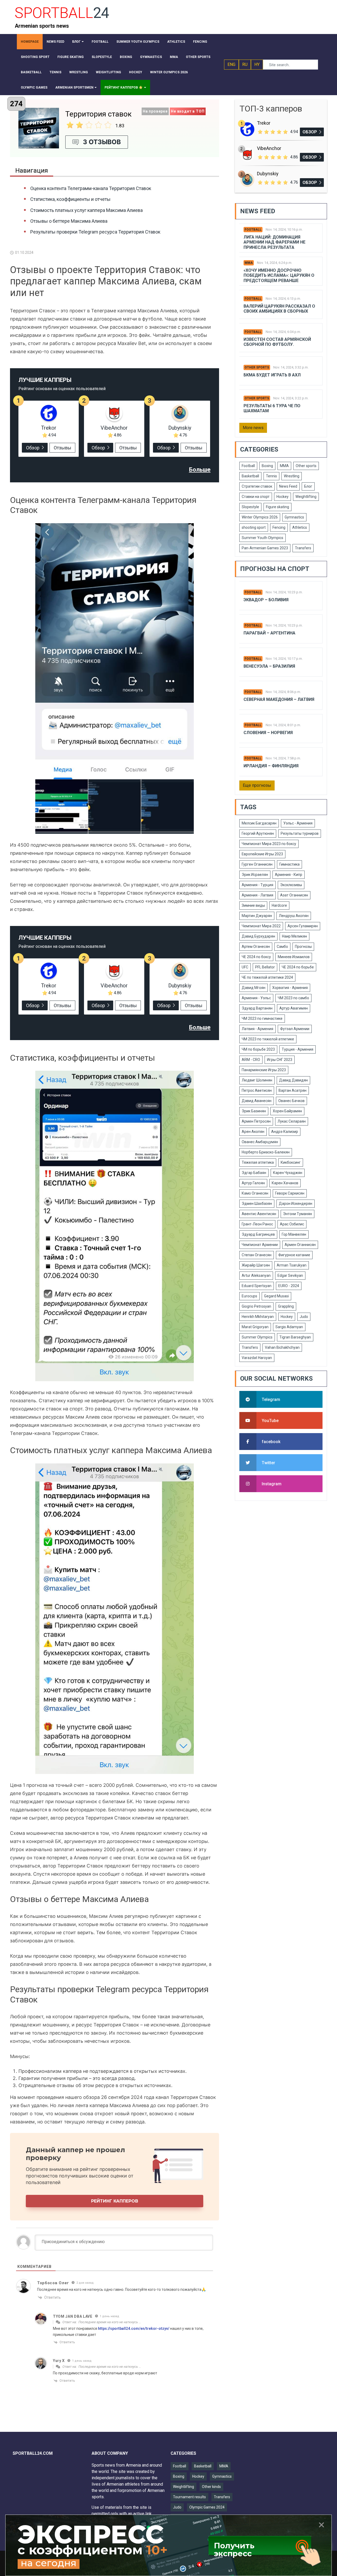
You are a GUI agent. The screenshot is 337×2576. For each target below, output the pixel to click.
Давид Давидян (293, 1080)
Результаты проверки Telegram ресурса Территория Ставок (95, 232)
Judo (304, 1317)
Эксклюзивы (291, 885)
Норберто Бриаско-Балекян (266, 1152)
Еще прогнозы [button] (257, 785)
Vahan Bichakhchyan (282, 1347)
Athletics (300, 527)
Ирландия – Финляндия (271, 766)
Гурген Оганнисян (257, 864)
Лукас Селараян (292, 1121)
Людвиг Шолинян (257, 1080)
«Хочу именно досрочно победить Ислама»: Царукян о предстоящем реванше (279, 275)
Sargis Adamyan (289, 1327)
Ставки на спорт (256, 497)
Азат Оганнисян (294, 895)
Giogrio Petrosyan (256, 1306)
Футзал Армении (295, 1029)
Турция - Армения (298, 1049)
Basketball (250, 476)
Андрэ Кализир (285, 1132)
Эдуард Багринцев (258, 1234)
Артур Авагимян (294, 1008)
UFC (245, 967)
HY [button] (257, 64)
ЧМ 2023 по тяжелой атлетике (268, 1039)
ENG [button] (231, 64)
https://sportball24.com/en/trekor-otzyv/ (134, 2328)
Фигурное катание (294, 1255)
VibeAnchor (114, 428)
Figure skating (277, 507)
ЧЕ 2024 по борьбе (298, 967)
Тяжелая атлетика (258, 1162)
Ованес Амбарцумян (260, 1142)
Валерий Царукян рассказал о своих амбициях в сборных (279, 309)
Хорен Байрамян (287, 1111)
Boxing (267, 466)
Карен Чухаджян (288, 1173)
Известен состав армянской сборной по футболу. (277, 342)
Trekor (49, 428)
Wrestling (292, 476)
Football (253, 230)
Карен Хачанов (285, 1183)
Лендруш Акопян (294, 916)
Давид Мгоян (254, 988)
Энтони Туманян (298, 1214)
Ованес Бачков (291, 1101)
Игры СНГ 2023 (280, 1060)
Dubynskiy (180, 428)
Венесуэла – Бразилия (269, 666)
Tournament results (189, 2497)
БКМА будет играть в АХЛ (272, 375)
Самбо (282, 947)
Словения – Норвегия (268, 733)
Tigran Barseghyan (295, 1337)
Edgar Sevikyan (290, 1275)
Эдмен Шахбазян (257, 1204)
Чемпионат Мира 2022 (261, 926)
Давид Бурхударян (258, 936)
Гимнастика (289, 864)
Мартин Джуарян (257, 916)
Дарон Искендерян (296, 1204)
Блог (308, 486)
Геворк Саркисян (290, 1193)
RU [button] (245, 64)
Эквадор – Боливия (266, 600)
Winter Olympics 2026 (260, 517)
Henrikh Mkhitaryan (258, 1317)
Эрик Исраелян (255, 875)
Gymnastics (294, 517)
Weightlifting (306, 497)
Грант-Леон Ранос (257, 1224)
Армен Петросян (256, 1121)
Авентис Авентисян (259, 1214)
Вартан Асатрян (293, 1090)
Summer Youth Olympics (262, 538)
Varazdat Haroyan (257, 1358)
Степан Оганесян (257, 1255)
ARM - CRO (251, 1060)
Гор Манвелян (294, 1234)
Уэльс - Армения (298, 823)
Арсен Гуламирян (303, 926)
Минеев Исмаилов (294, 957)
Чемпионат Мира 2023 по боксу (269, 844)
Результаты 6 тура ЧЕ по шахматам (272, 408)
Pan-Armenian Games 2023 (265, 548)
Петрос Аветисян (257, 1090)
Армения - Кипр (289, 875)
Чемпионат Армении (260, 1245)
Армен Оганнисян (300, 1245)
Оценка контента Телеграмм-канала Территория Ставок (91, 188)
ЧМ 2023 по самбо (293, 998)
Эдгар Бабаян (254, 1173)
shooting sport (254, 527)
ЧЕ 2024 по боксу (256, 957)
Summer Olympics (257, 1337)
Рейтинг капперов (115, 2201)
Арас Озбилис (292, 1224)
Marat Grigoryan (255, 1327)
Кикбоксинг (291, 1162)
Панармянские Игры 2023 (264, 1070)
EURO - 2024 (289, 1286)
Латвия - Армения (257, 1029)
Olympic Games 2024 (207, 2507)
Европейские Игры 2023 (262, 854)
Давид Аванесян (257, 1101)
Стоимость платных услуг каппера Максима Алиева (86, 210)
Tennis (271, 476)
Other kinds (211, 2487)
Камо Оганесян (255, 1193)
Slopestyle (250, 507)
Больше (200, 470)
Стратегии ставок (257, 486)
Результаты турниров (300, 833)
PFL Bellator (265, 967)
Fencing (279, 527)
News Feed (288, 486)
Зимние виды (253, 905)
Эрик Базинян (254, 1111)
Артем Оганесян (256, 947)
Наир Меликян (294, 936)
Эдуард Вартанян (257, 1008)
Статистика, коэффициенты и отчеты (70, 199)
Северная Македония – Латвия (279, 699)
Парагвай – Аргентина (269, 633)
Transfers (303, 548)
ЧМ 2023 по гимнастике (262, 1018)
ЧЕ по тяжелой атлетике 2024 (267, 977)
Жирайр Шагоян (256, 1265)
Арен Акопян (253, 1132)
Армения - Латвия (257, 895)
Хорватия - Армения (290, 988)
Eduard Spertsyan (257, 1286)
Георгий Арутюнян (258, 833)
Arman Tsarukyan (292, 1265)
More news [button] (253, 428)
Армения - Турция (257, 885)
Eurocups (249, 1296)
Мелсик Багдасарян (259, 823)
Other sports (257, 367)
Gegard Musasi (276, 1296)
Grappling (286, 1306)
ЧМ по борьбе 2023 (258, 1049)
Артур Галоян (253, 1183)
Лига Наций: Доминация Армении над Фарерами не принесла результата (274, 242)
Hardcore (279, 905)
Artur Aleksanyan (256, 1275)
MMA (249, 263)
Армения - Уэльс (256, 998)
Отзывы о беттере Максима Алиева (69, 221)
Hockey (283, 497)
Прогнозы (303, 947)
